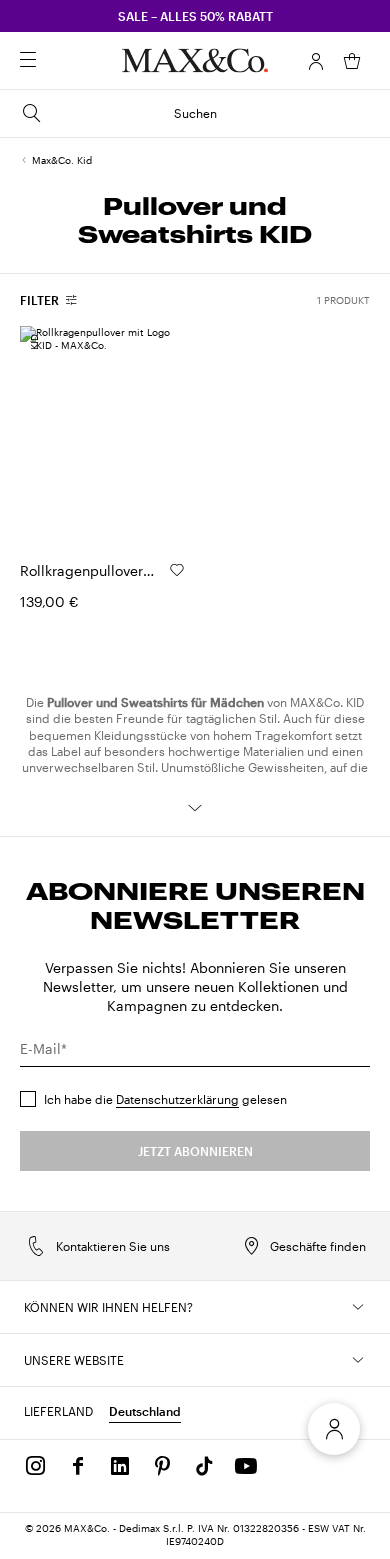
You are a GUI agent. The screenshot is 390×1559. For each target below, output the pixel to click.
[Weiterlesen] (195, 808)
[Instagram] (36, 1466)
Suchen (195, 113)
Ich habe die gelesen (165, 1099)
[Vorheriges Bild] (52, 436)
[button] (316, 61)
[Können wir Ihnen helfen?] (358, 1307)
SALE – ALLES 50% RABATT (195, 16)
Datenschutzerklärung (177, 1099)
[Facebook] (78, 1466)
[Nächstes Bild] (153, 436)
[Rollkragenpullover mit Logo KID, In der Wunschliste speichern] (177, 570)
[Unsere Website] (358, 1360)
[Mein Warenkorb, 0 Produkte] (352, 61)
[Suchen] (56, 61)
